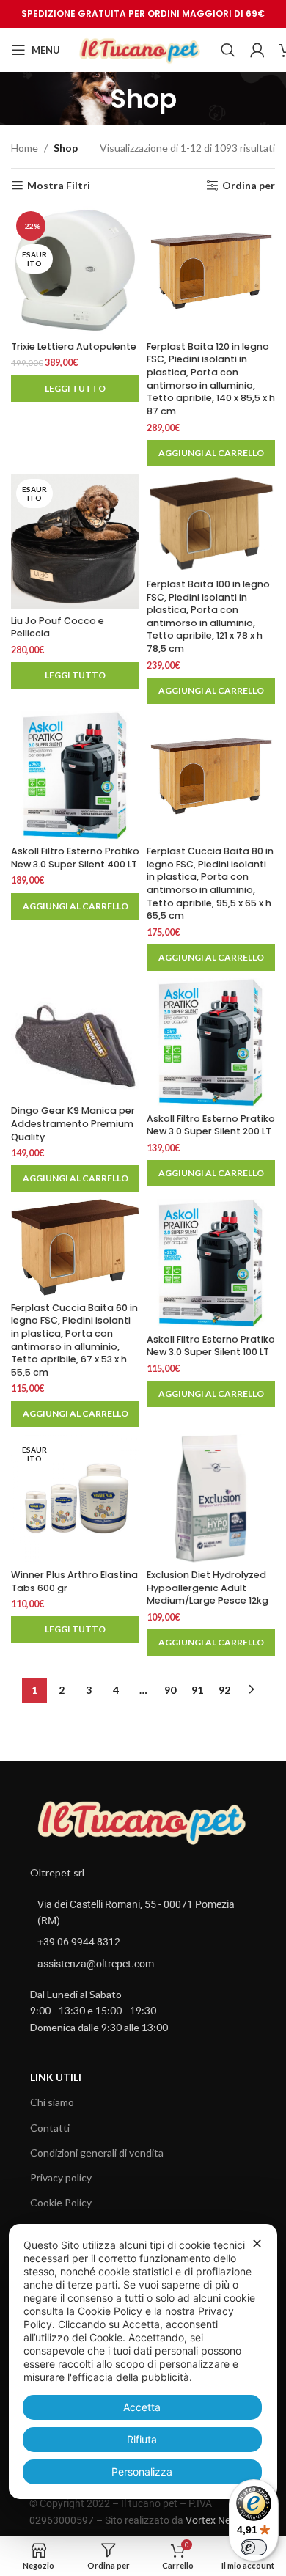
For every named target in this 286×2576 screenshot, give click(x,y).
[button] (211, 453)
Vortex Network (221, 2520)
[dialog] (143, 2362)
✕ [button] (257, 2243)
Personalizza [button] (142, 2472)
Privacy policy (61, 2177)
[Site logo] (140, 49)
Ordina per (249, 186)
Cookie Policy (61, 2202)
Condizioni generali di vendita (97, 2153)
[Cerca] (228, 50)
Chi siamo (52, 2102)
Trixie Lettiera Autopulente (74, 346)
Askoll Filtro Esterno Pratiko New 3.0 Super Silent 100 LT (211, 1346)
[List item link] (143, 1942)
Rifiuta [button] (142, 2439)
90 (170, 1690)
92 (224, 1690)
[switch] (254, 2547)
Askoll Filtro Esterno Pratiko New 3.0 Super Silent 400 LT (75, 858)
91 (197, 1690)
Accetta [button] (142, 2407)
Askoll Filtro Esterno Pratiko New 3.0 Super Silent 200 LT (211, 1125)
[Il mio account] (257, 50)
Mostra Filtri (59, 186)
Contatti (50, 2128)
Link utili (56, 2077)
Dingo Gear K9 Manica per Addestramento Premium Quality (73, 1123)
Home (25, 148)
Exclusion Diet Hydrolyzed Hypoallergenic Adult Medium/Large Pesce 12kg (208, 1588)
